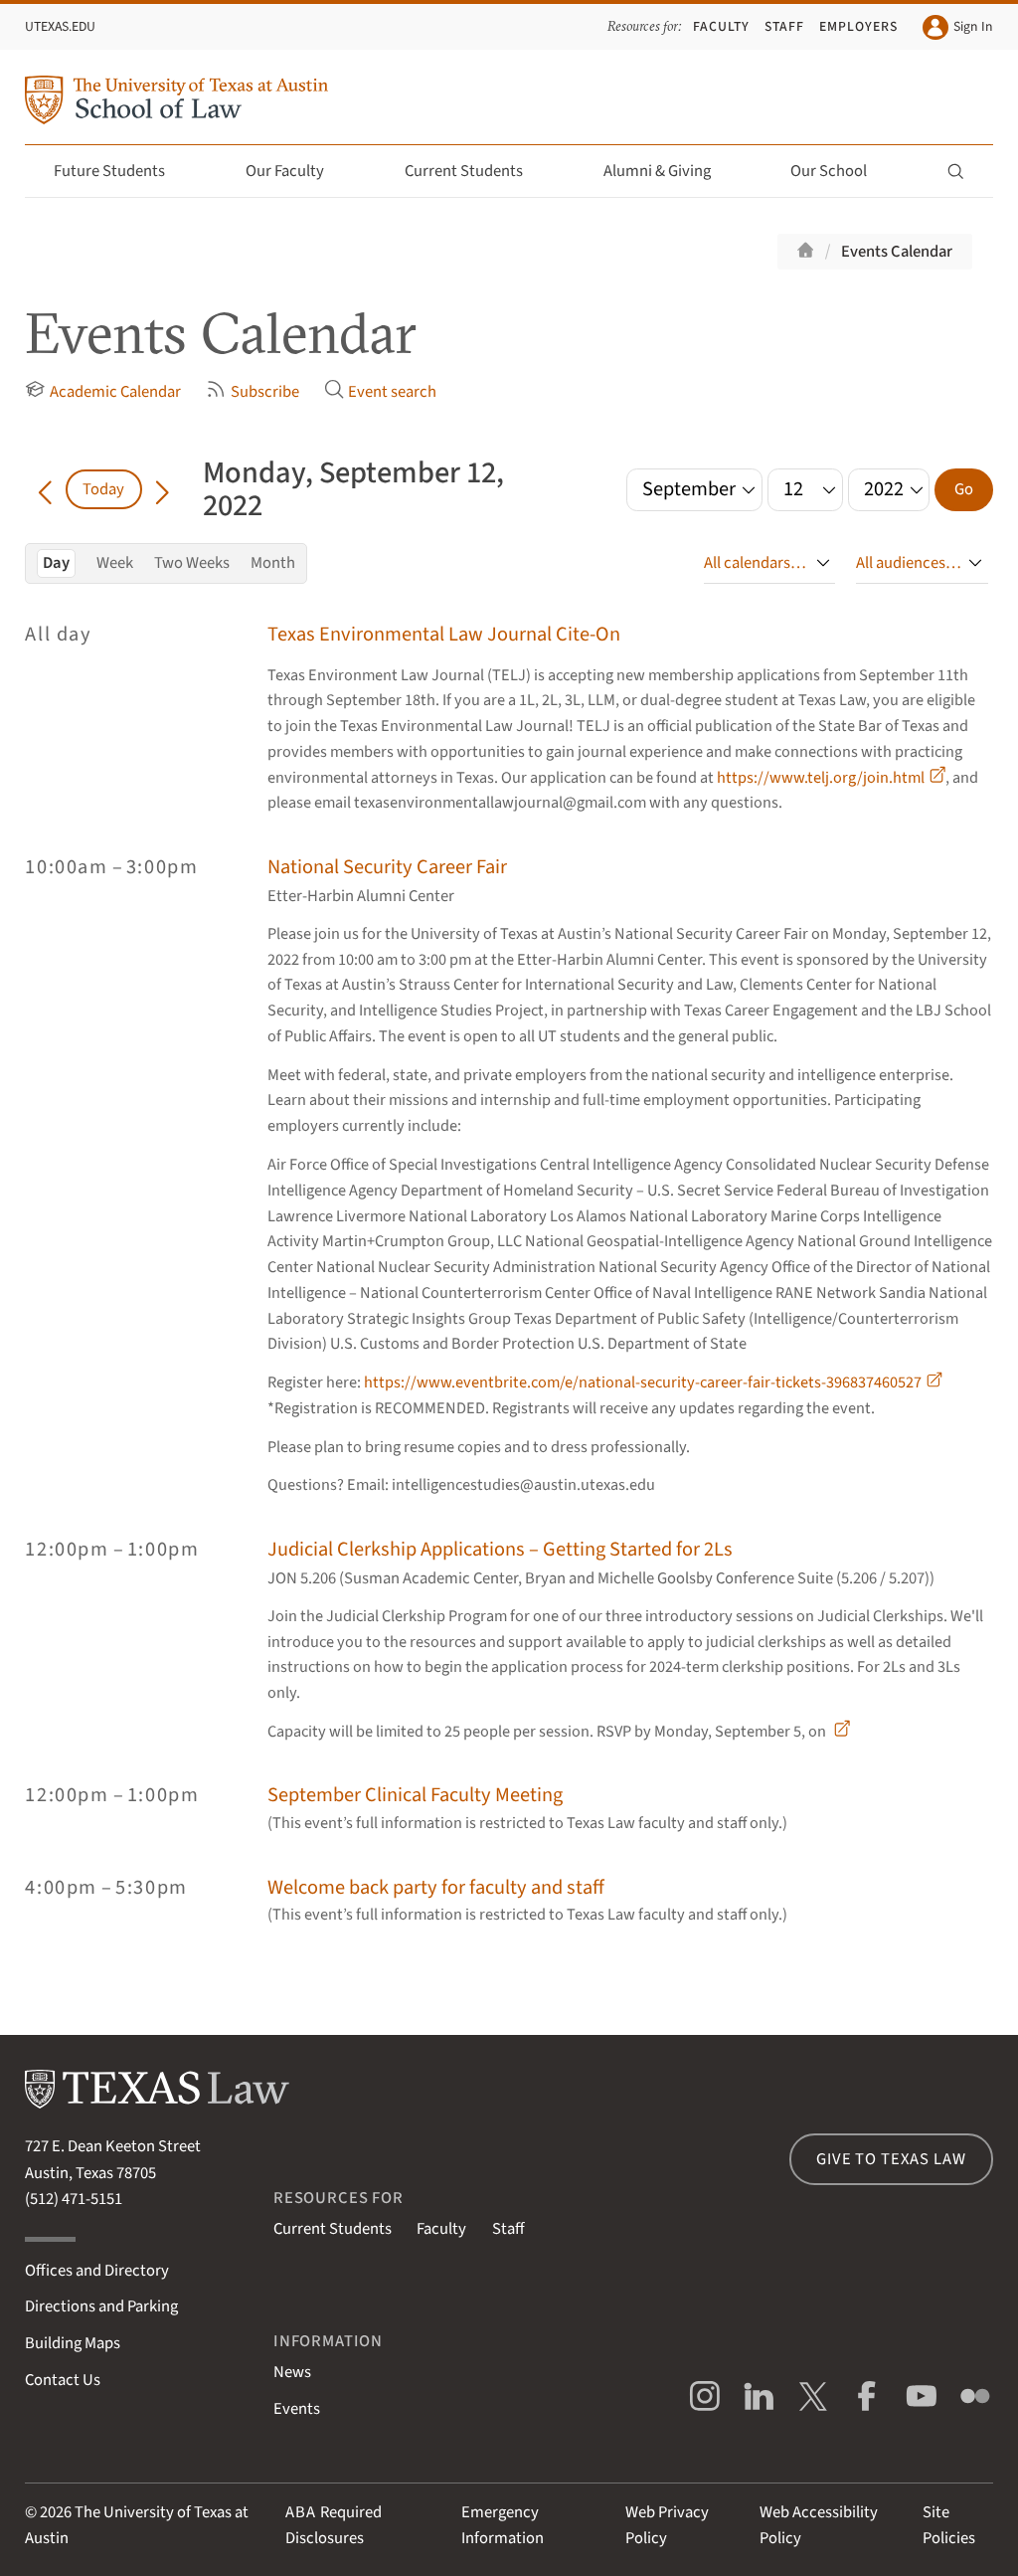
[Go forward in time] (162, 489)
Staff (784, 26)
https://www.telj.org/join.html (821, 778)
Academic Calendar (115, 393)
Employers (858, 26)
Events (297, 2409)
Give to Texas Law (891, 2159)
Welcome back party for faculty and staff (436, 1887)
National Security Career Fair (387, 867)
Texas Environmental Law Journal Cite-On (444, 634)
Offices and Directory (97, 2271)
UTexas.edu (60, 26)
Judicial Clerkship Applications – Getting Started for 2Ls (500, 1549)
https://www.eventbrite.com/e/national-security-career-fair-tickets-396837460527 (643, 1382)
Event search (392, 393)
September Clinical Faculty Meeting (415, 1795)
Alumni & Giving (657, 171)
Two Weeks (192, 563)
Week (115, 563)
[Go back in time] (45, 489)
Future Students (109, 171)
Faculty (721, 26)
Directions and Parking (101, 2306)
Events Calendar (897, 252)
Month (273, 563)
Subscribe (264, 393)
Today (103, 489)
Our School (829, 171)
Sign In (973, 26)
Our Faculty (285, 171)
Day (56, 563)
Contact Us (63, 2380)
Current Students (464, 171)
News (292, 2372)
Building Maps (73, 2343)
